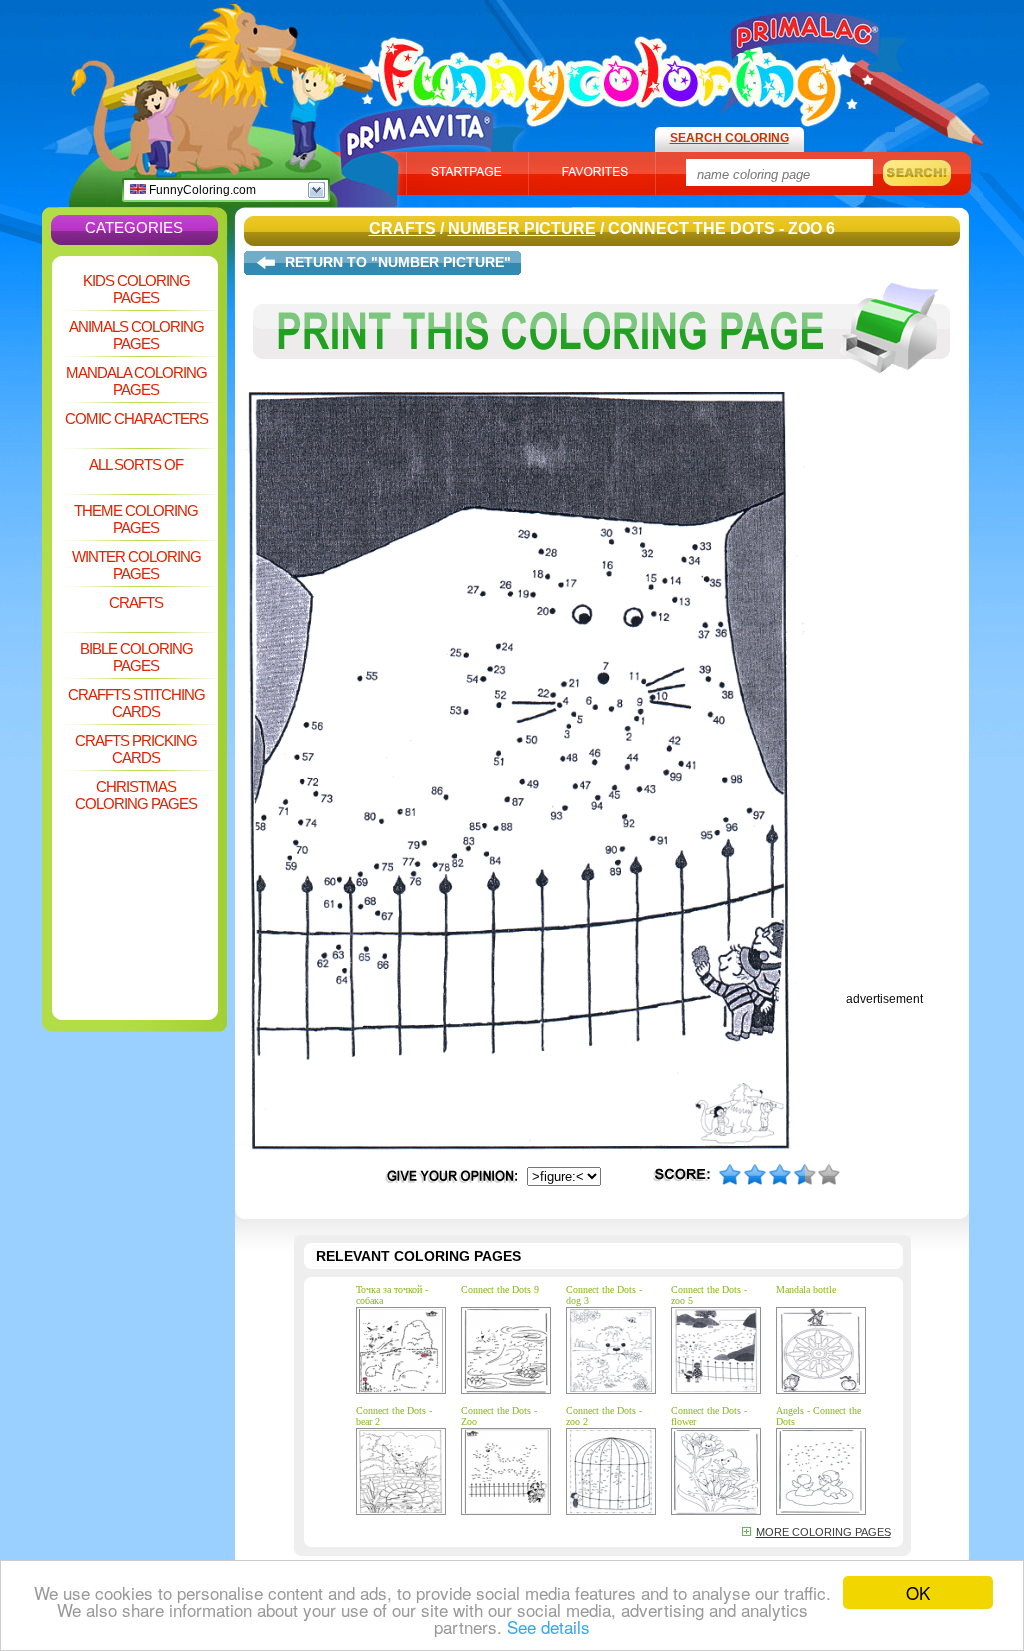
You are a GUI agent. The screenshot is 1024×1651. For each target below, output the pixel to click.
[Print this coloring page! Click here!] (602, 388)
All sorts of (136, 464)
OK (918, 1592)
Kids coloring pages (136, 289)
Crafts (136, 602)
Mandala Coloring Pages (136, 381)
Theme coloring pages (136, 519)
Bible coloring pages (136, 657)
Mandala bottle (806, 1289)
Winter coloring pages (136, 565)
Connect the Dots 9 (500, 1289)
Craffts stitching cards (136, 703)
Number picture (522, 228)
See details (548, 1626)
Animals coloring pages (136, 335)
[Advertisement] (135, 864)
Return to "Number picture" (398, 262)
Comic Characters (136, 418)
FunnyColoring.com (201, 190)
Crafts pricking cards (136, 749)
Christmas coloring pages (136, 795)
